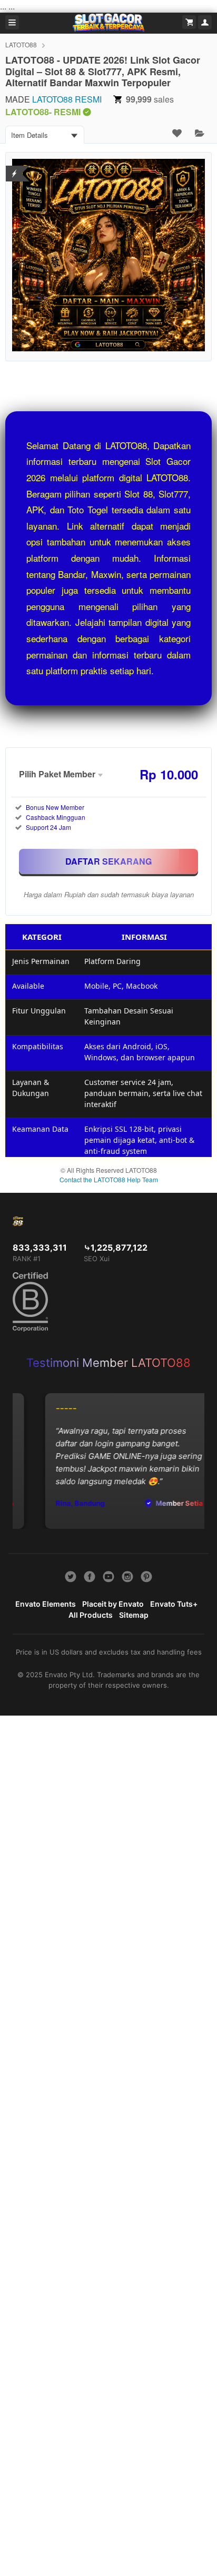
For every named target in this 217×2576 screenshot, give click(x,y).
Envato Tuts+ (174, 1604)
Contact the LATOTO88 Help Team (109, 1179)
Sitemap (134, 1615)
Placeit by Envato (113, 1604)
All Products (91, 1615)
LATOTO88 (21, 44)
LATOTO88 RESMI (67, 99)
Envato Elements (46, 1604)
